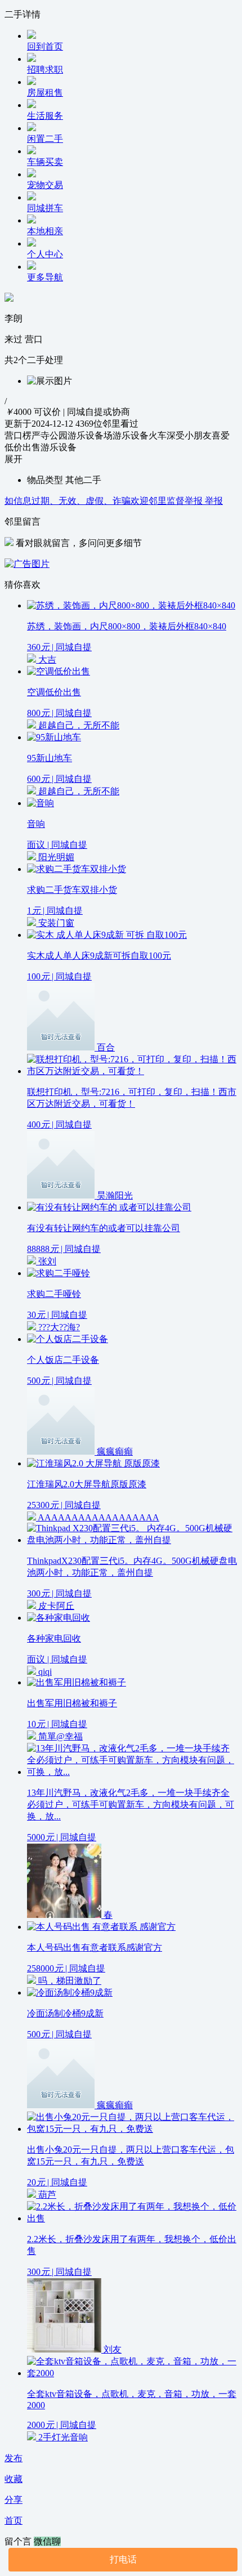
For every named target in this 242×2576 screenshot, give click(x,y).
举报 (214, 501)
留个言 (19, 2541)
